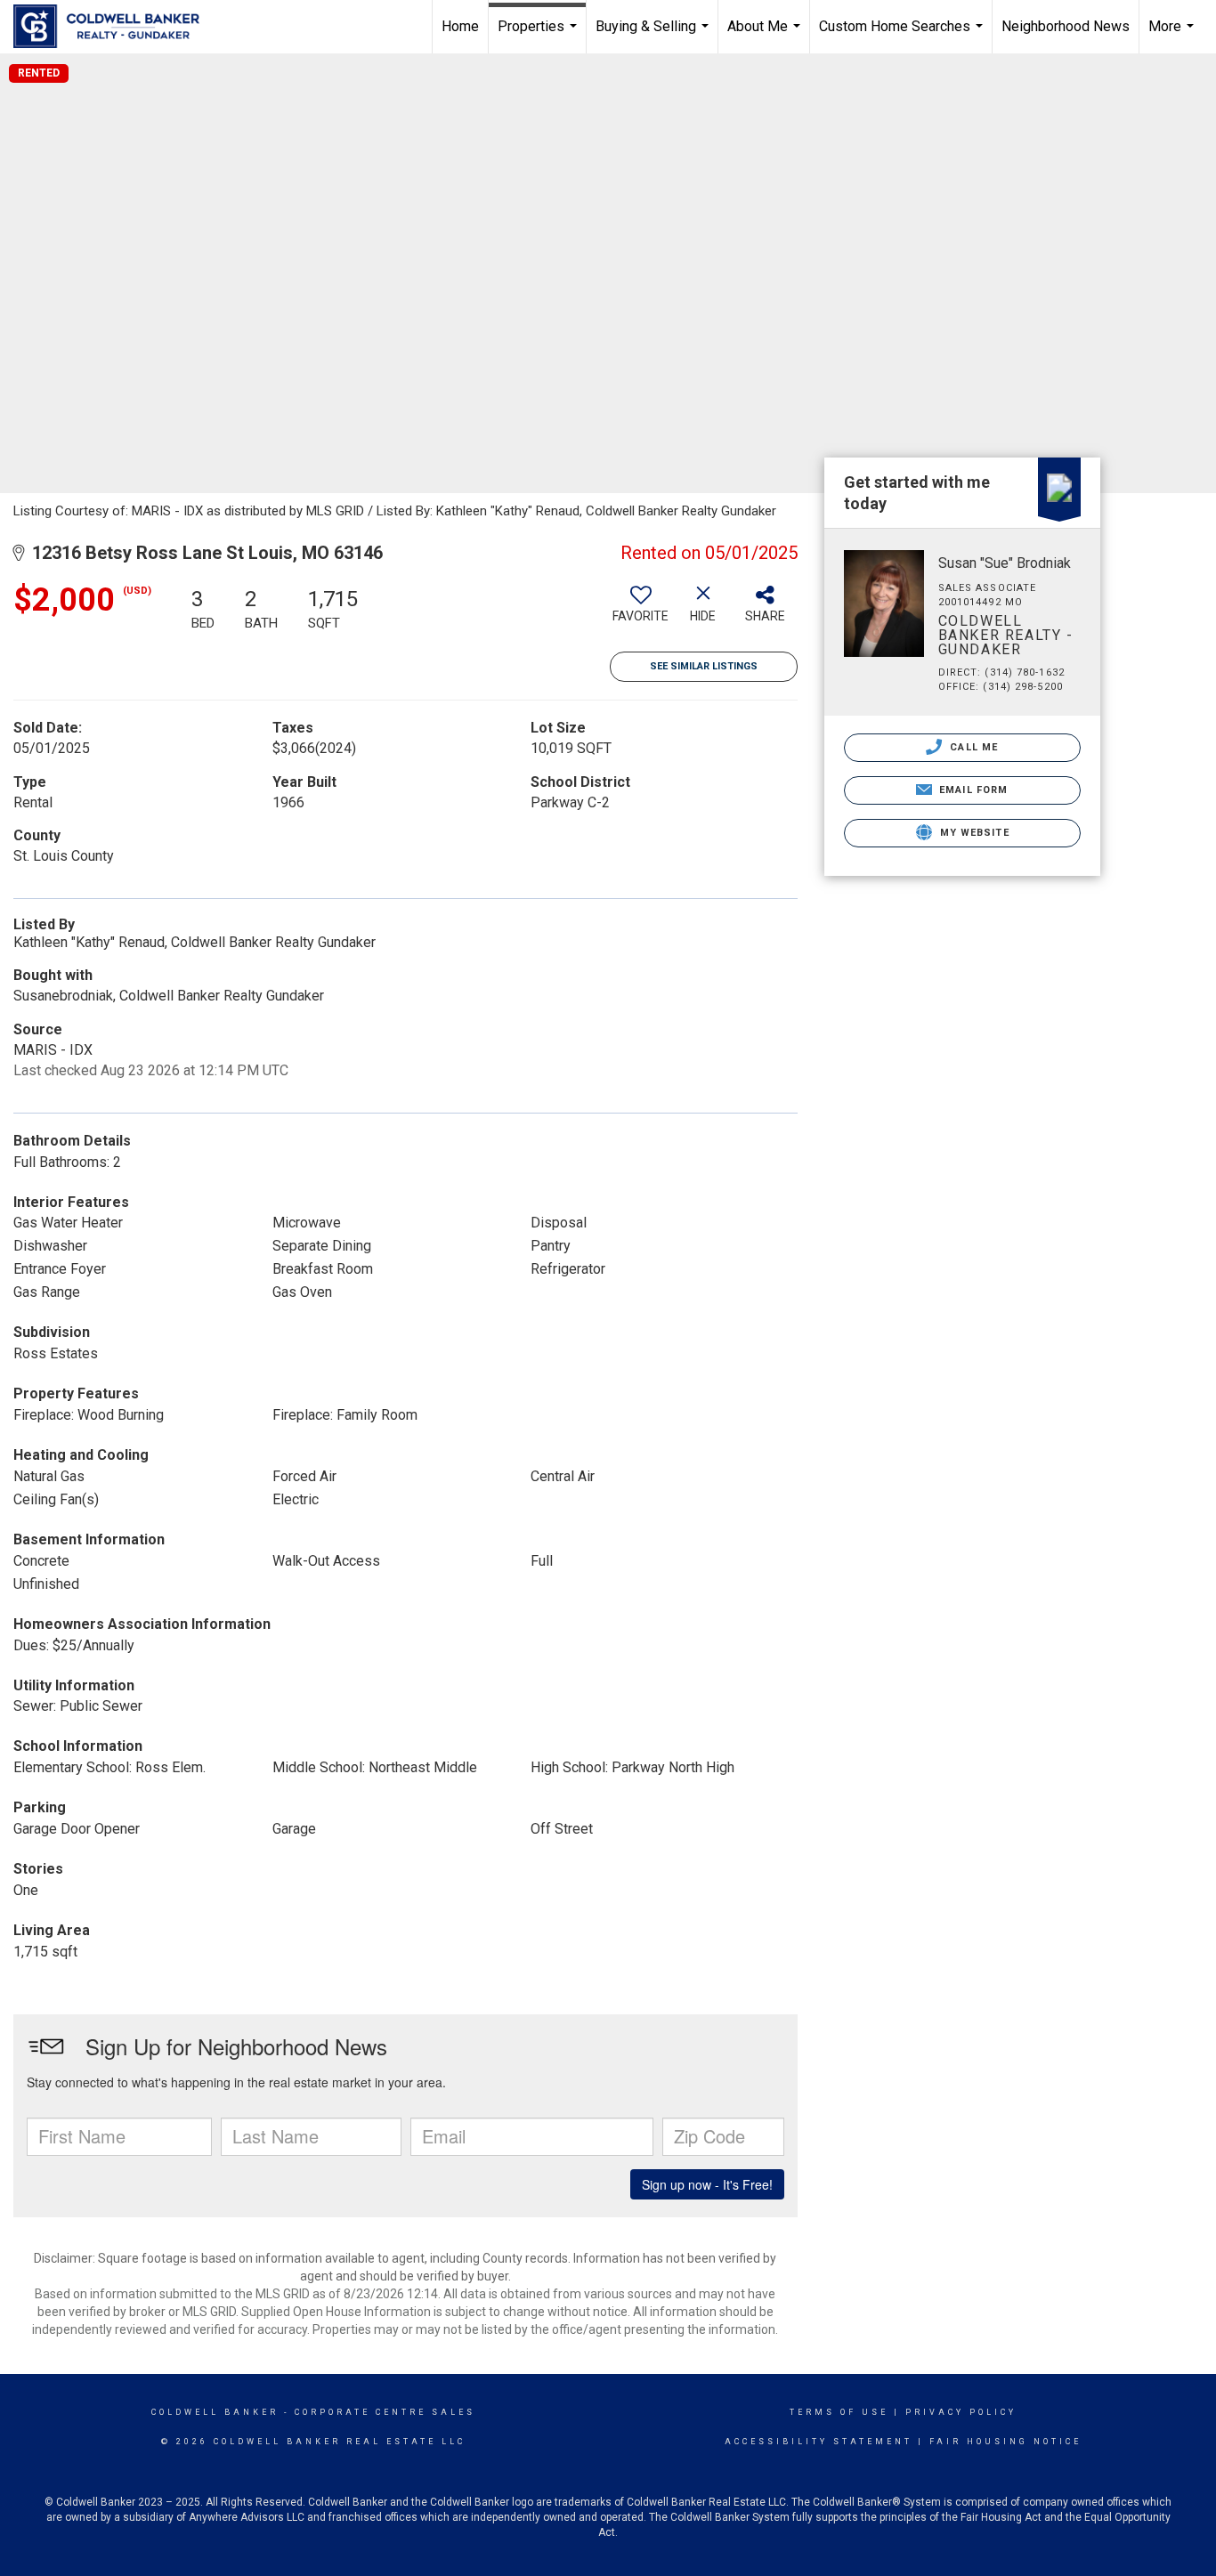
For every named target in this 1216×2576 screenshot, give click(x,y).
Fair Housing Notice (1005, 2442)
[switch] (641, 611)
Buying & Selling (654, 36)
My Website (973, 833)
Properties (539, 36)
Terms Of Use (839, 2412)
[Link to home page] (115, 27)
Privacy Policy (961, 2412)
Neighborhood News (1066, 26)
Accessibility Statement (819, 2442)
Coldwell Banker (215, 2412)
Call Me (972, 747)
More (1173, 36)
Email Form (972, 790)
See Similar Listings (704, 666)
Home (460, 26)
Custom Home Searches (903, 36)
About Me (766, 36)
